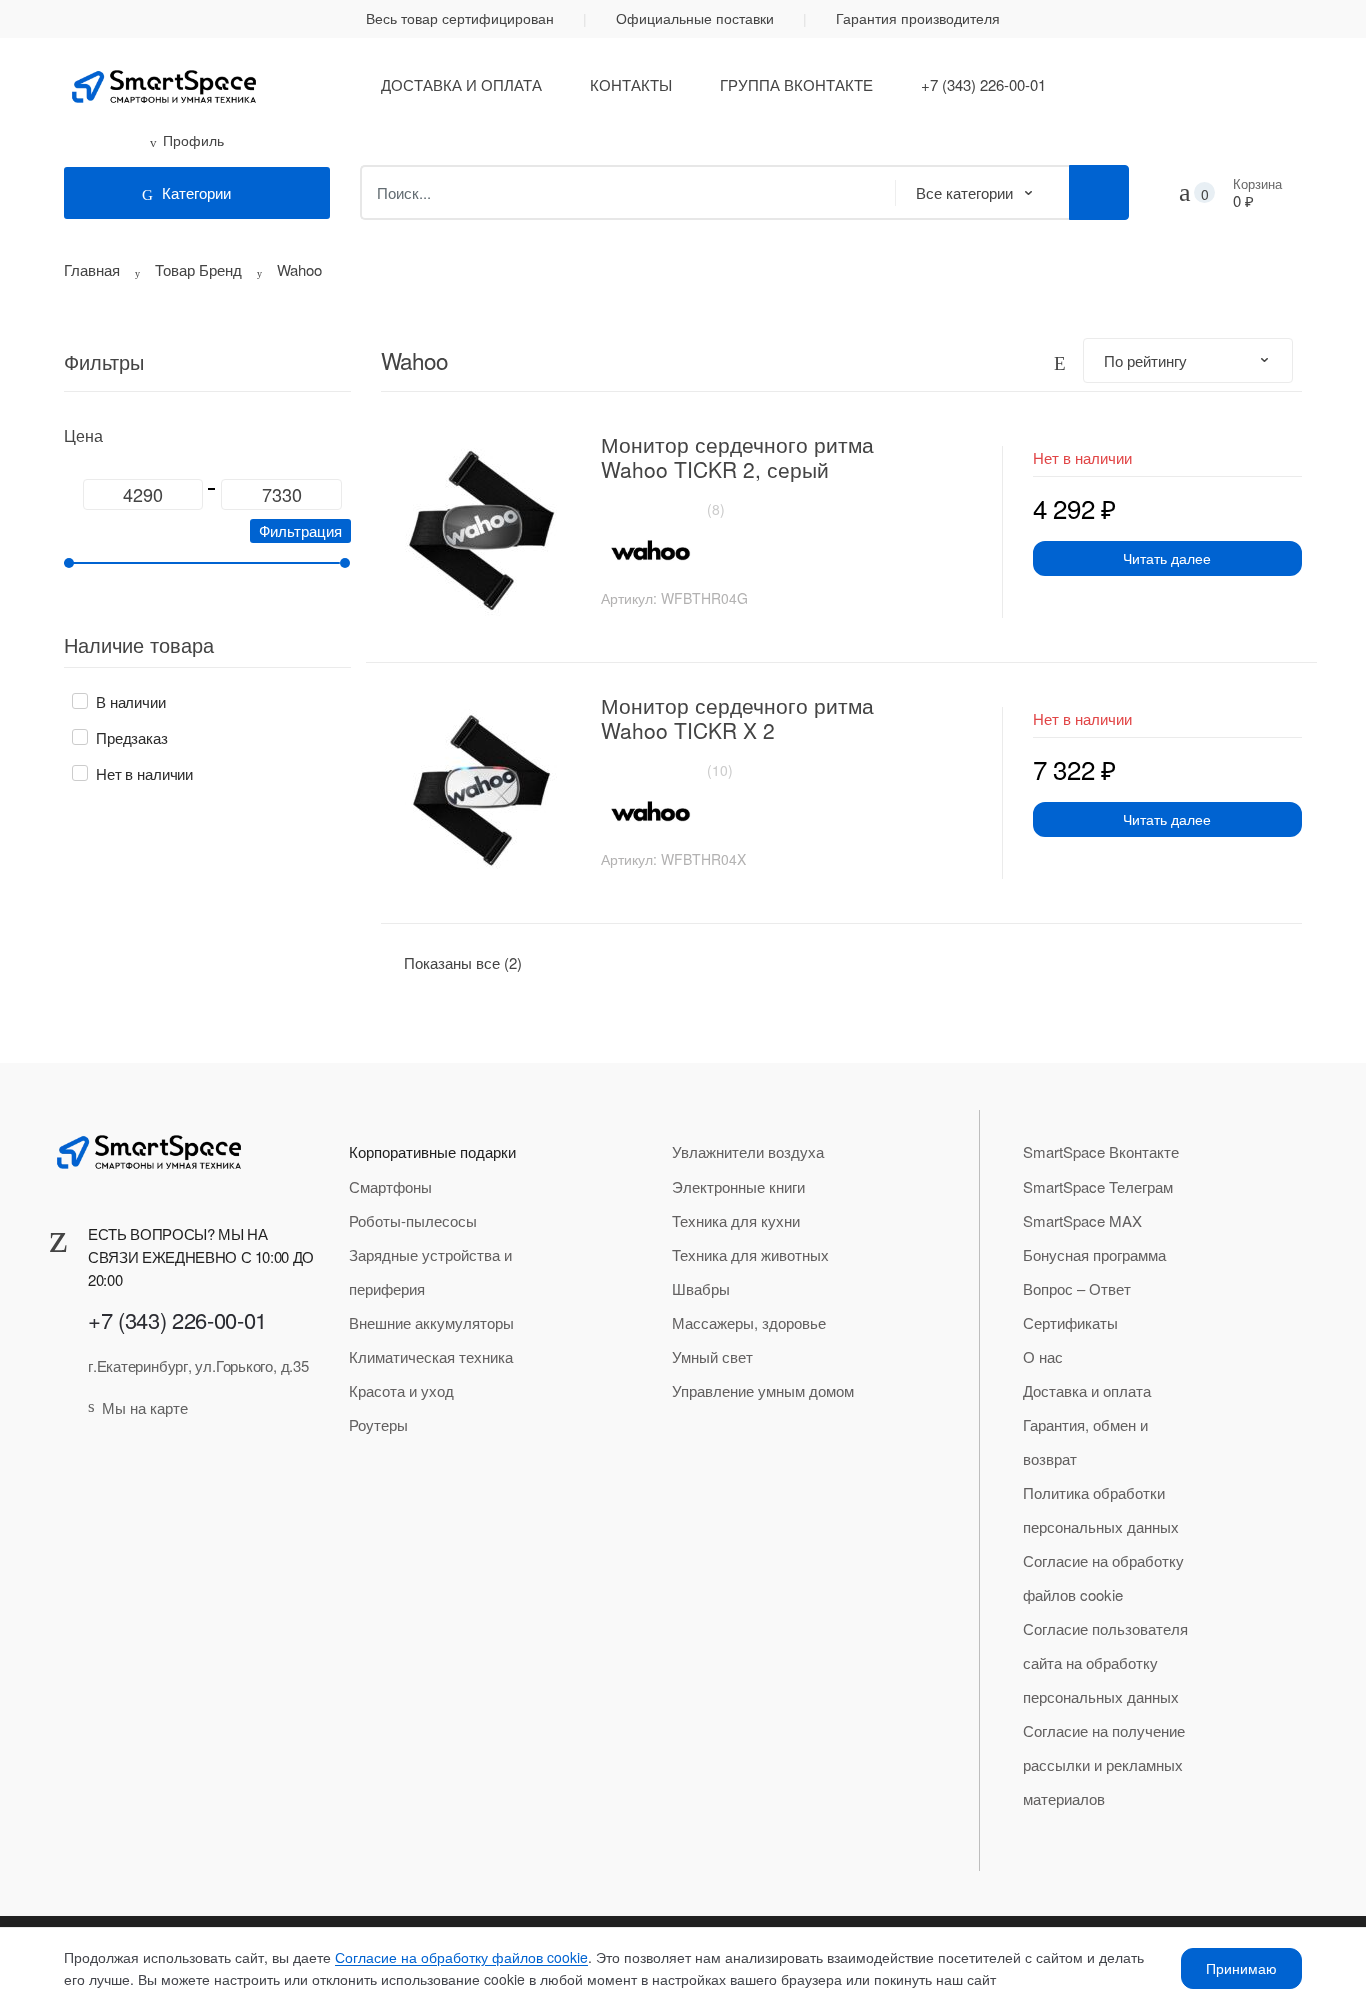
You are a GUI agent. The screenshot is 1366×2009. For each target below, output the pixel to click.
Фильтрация (300, 530)
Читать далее (1167, 558)
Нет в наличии (144, 773)
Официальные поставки (695, 18)
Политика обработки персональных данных (1101, 1509)
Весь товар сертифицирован (460, 18)
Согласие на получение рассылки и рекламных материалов (1104, 1764)
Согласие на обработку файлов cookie (1103, 1577)
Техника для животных (750, 1254)
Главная (92, 269)
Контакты (631, 84)
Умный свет (712, 1356)
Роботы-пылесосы (413, 1220)
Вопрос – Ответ (1077, 1288)
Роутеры (378, 1424)
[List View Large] (1060, 360)
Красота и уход (401, 1390)
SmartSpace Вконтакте (1101, 1151)
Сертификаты (1070, 1322)
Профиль (193, 140)
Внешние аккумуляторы (431, 1322)
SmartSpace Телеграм (1098, 1186)
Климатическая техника (431, 1356)
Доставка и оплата (461, 84)
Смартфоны (390, 1186)
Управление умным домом (763, 1390)
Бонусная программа (1094, 1254)
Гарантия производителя (918, 18)
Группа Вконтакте (796, 84)
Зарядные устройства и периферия (430, 1271)
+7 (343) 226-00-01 (983, 84)
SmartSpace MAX (1082, 1220)
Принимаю (1241, 1968)
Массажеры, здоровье (749, 1322)
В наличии (131, 701)
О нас (1043, 1356)
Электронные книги (738, 1186)
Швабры (701, 1288)
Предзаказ (132, 737)
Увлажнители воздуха (748, 1151)
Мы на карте (145, 1407)
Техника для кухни (736, 1220)
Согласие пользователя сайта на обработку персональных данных (1105, 1662)
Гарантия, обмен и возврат (1085, 1441)
